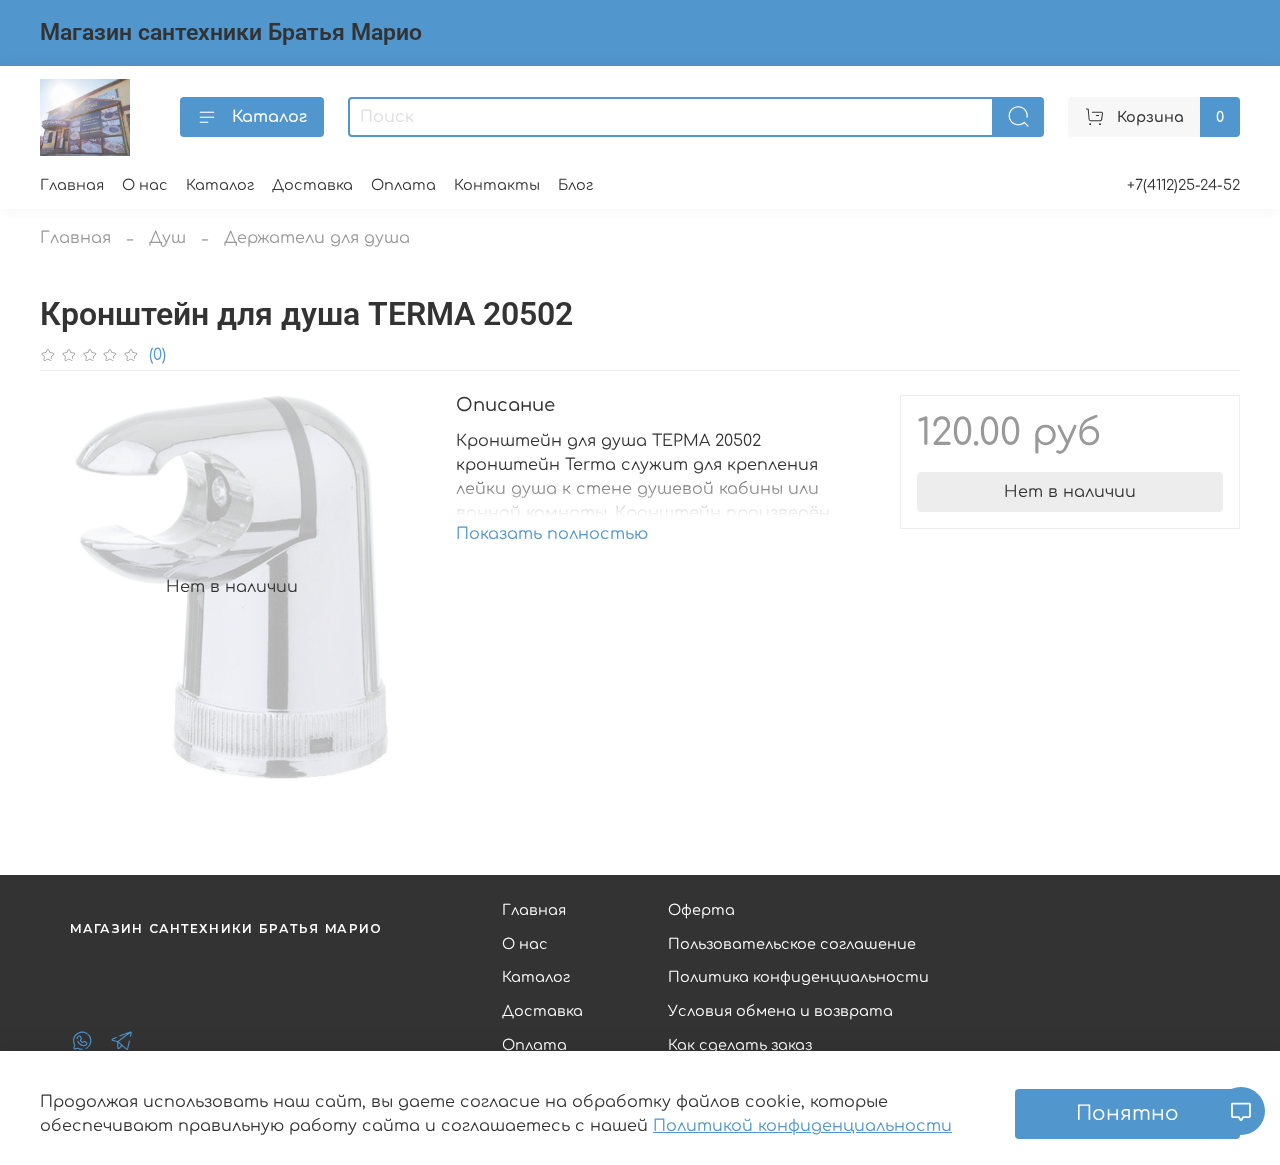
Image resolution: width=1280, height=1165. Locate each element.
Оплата (403, 185)
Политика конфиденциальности (798, 977)
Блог (575, 185)
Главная (72, 185)
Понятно (1127, 1113)
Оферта (701, 910)
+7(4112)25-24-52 (1183, 185)
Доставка (312, 185)
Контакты (497, 185)
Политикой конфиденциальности (802, 1126)
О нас (145, 185)
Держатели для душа (317, 238)
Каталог (269, 117)
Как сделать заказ (740, 1045)
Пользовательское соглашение (792, 944)
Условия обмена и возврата (780, 1011)
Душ (167, 238)
